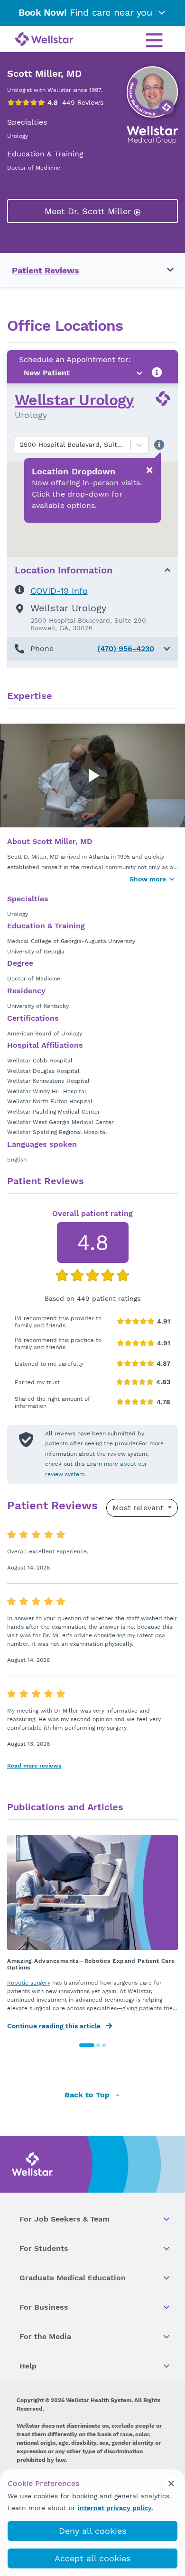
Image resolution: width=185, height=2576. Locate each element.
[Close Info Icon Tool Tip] (149, 471)
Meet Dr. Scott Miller (89, 211)
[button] (92, 649)
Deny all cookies (92, 2531)
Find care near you (87, 12)
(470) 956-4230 (126, 649)
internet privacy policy (115, 2508)
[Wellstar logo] (44, 40)
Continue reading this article (55, 2026)
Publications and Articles (65, 1807)
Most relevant (139, 1508)
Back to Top (88, 2095)
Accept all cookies (92, 2558)
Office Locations (65, 326)
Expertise (30, 696)
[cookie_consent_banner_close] (171, 2483)
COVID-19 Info (59, 591)
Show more (148, 879)
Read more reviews (34, 1766)
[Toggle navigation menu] (165, 270)
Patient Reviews (46, 270)
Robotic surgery (29, 1983)
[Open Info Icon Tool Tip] (157, 373)
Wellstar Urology (74, 400)
